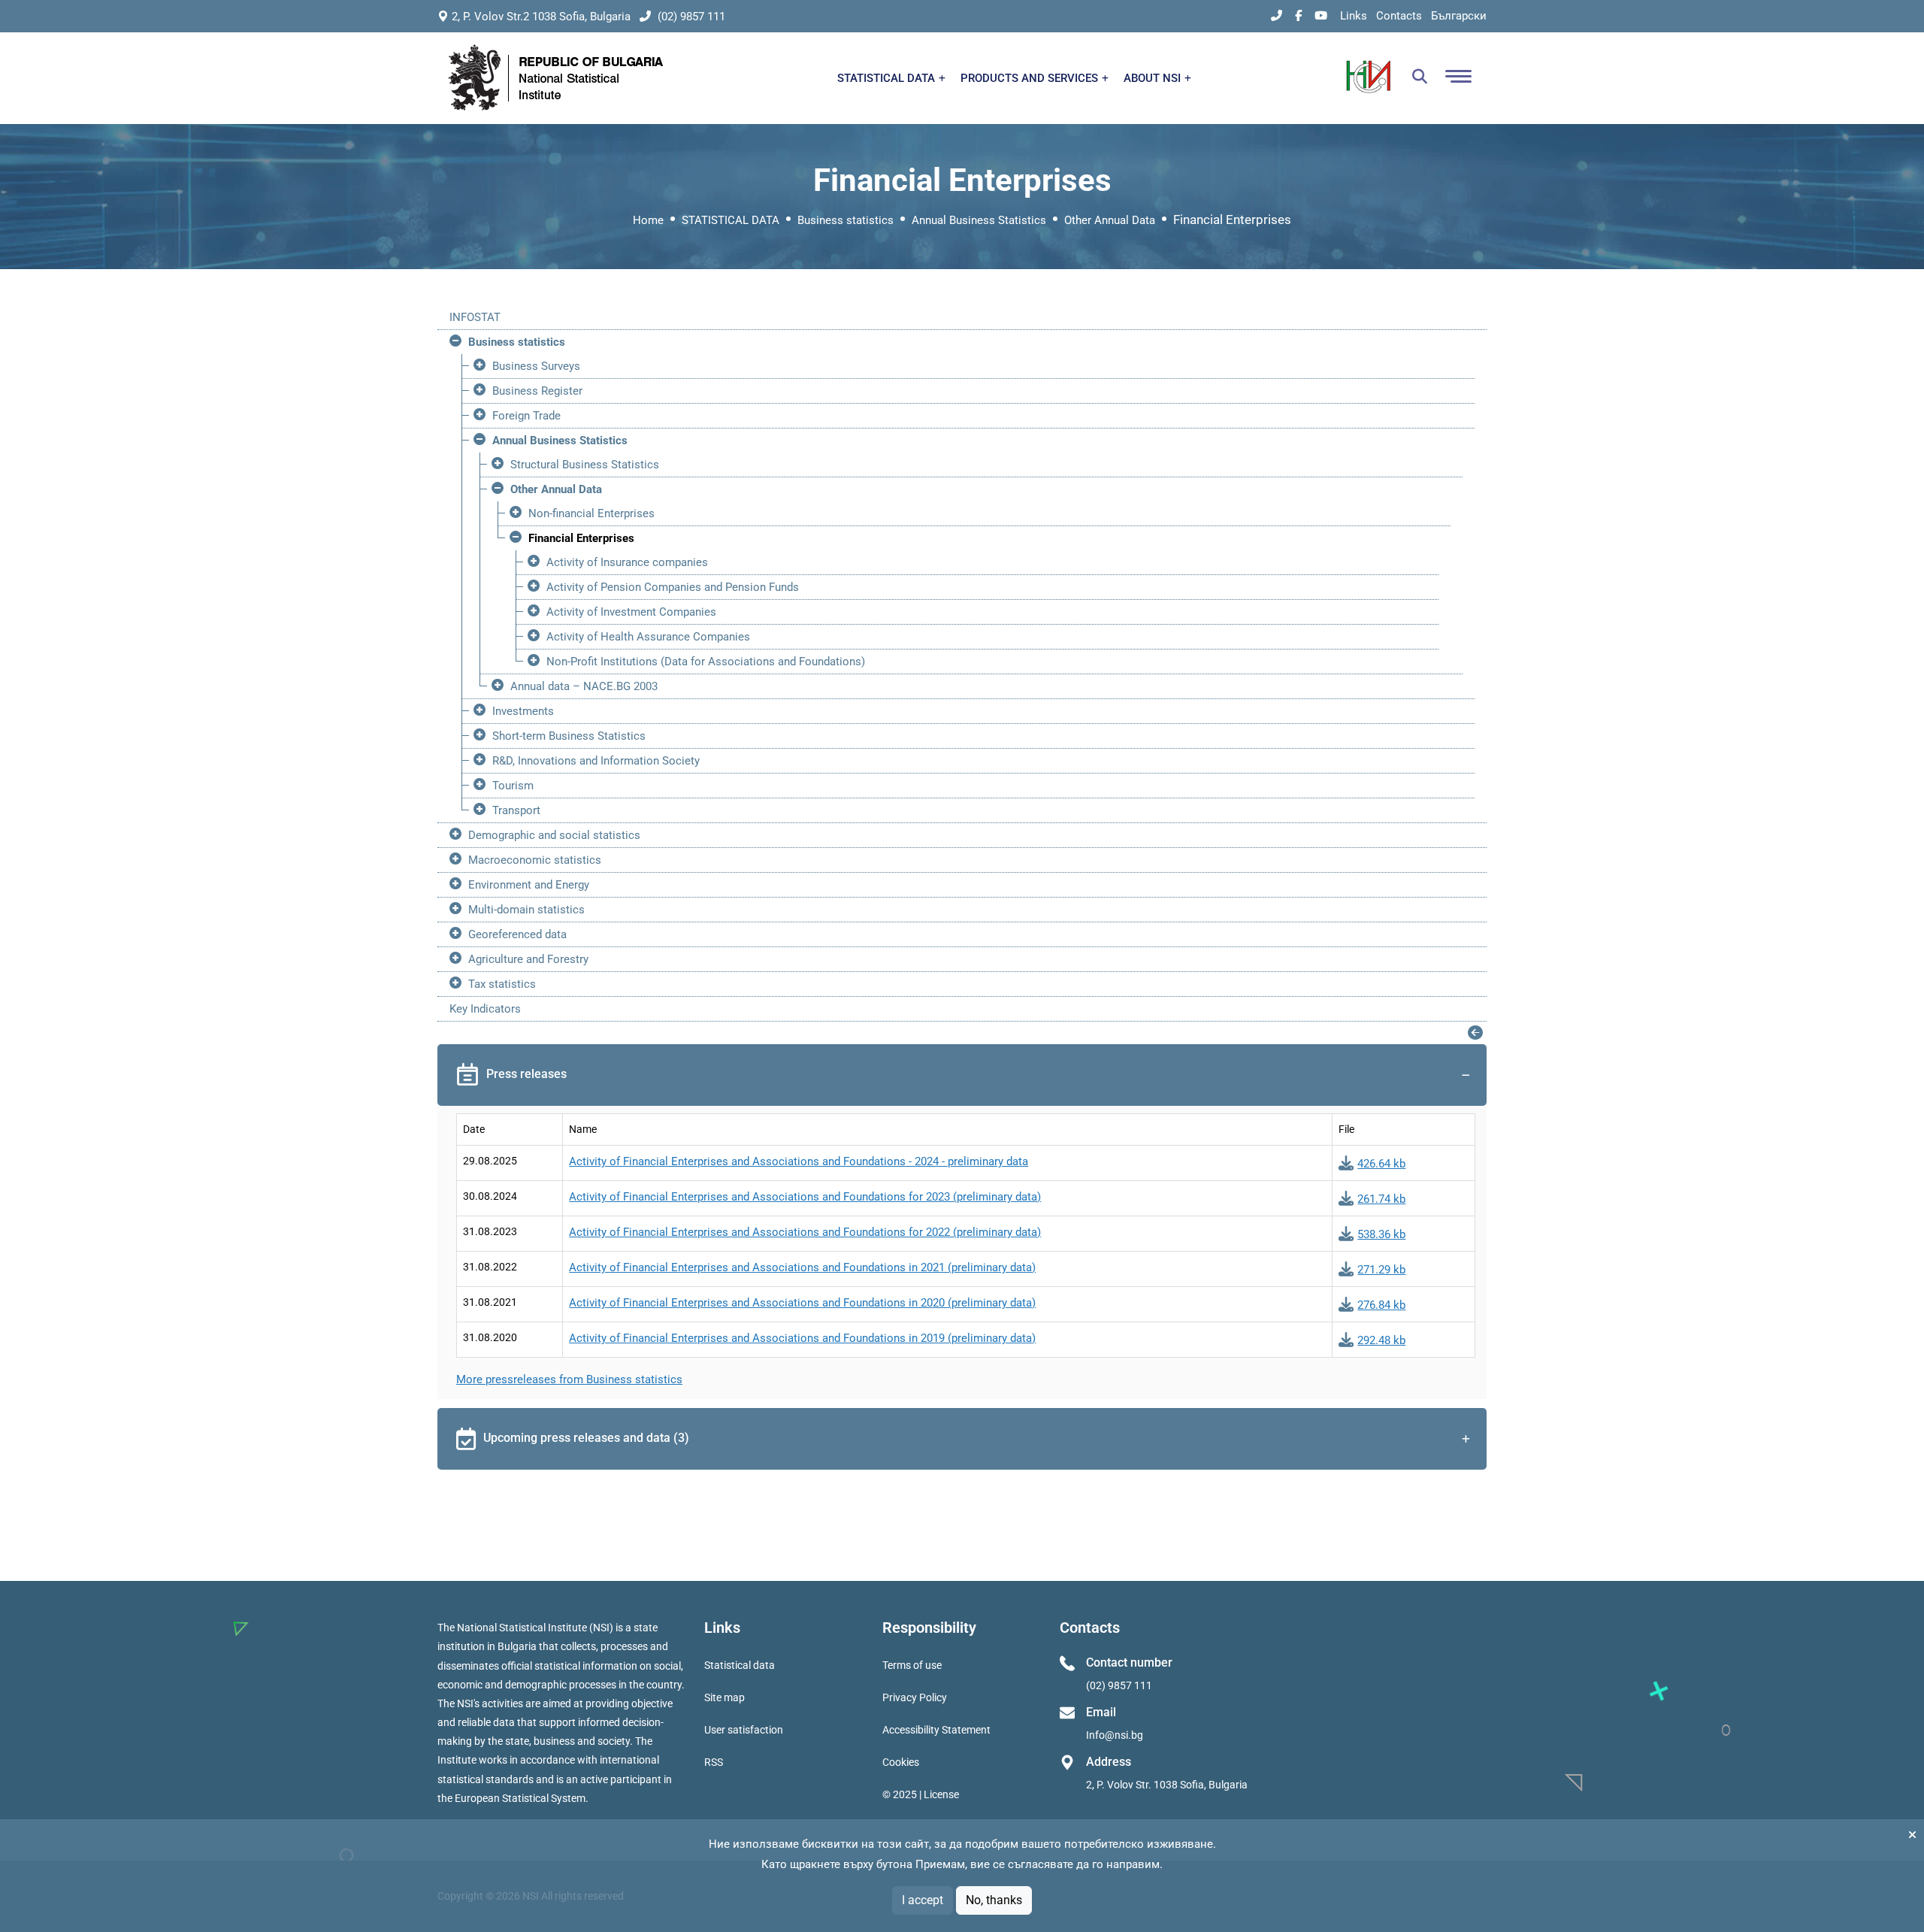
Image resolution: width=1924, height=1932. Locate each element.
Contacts (1399, 16)
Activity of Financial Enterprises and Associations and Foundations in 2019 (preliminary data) (802, 1338)
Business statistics (846, 220)
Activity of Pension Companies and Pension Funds (673, 587)
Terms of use (912, 1665)
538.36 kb (1381, 1234)
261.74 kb (1381, 1199)
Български (1459, 16)
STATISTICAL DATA (888, 78)
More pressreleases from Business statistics (569, 1379)
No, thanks (994, 1900)
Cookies (901, 1762)
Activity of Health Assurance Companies (648, 637)
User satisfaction (744, 1730)
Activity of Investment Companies (631, 612)
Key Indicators (485, 1009)
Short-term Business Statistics (569, 736)
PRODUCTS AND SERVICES (1031, 78)
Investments (523, 711)
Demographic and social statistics (554, 835)
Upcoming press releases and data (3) (586, 1438)
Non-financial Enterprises (591, 513)
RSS (714, 1762)
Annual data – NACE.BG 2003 (584, 686)
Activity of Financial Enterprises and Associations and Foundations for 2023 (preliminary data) (805, 1197)
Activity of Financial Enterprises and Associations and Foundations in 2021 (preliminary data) (802, 1267)
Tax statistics (502, 984)
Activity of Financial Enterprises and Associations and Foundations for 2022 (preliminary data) (805, 1232)
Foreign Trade (526, 416)
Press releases (526, 1074)
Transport (516, 810)
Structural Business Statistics (585, 465)
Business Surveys (536, 366)
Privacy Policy (915, 1697)
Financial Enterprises (581, 538)
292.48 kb (1381, 1340)
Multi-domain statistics (526, 910)
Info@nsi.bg (1115, 1735)
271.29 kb (1381, 1270)
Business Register (537, 391)
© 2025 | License (921, 1794)
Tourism (513, 786)
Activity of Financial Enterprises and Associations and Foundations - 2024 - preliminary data (799, 1161)
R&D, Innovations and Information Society (596, 761)
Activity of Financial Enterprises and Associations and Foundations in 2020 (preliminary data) (802, 1303)
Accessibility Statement (936, 1730)
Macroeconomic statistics (535, 860)
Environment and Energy (529, 885)
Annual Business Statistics (979, 220)
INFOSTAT (475, 317)
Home (648, 220)
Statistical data (740, 1665)
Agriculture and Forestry (528, 959)
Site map (725, 1697)
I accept (923, 1900)
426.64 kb (1381, 1164)
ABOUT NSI (1154, 78)
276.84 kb (1381, 1305)
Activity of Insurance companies (627, 562)
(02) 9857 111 (690, 17)
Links (1354, 16)
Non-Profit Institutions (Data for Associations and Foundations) (706, 662)
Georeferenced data (517, 934)
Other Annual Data (1110, 220)
